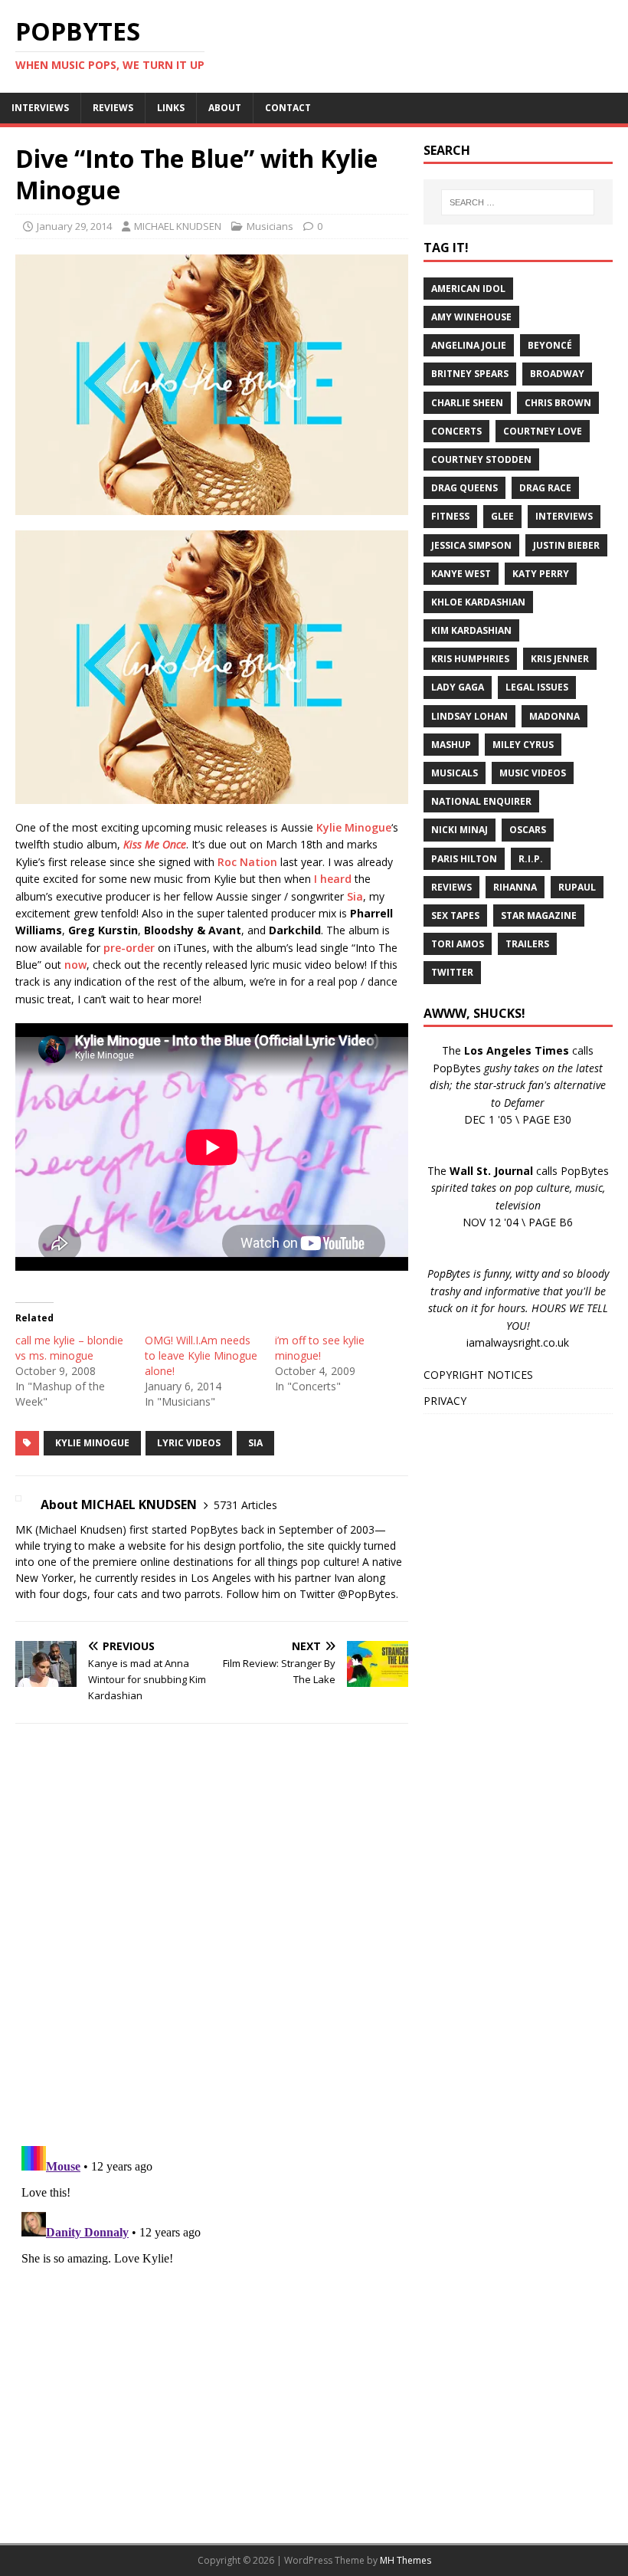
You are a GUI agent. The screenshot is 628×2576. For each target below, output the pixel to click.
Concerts (456, 431)
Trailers (527, 944)
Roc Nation (247, 862)
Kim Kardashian (471, 630)
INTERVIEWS (40, 108)
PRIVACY (445, 1401)
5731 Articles (245, 1505)
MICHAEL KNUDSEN (178, 226)
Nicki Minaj (460, 830)
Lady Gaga (458, 687)
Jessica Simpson (471, 545)
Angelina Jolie (469, 345)
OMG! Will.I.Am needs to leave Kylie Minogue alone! (201, 1355)
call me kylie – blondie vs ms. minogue (69, 1348)
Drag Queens (464, 488)
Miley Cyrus (523, 745)
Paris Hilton (464, 859)
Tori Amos (458, 944)
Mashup (451, 745)
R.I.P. (531, 859)
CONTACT (288, 108)
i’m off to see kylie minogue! (320, 1348)
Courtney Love (543, 431)
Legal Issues (537, 687)
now (75, 965)
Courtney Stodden (481, 459)
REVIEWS (113, 108)
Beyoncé (550, 345)
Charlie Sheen (467, 403)
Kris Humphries (470, 659)
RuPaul (577, 887)
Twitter (452, 972)
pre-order (129, 948)
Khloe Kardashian (478, 602)
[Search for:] (518, 202)
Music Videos (533, 773)
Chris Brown (558, 403)
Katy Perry (541, 574)
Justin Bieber (566, 545)
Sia (355, 896)
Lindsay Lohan (469, 716)
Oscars (528, 830)
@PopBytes (367, 1594)
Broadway (557, 374)
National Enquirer (481, 801)
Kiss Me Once (155, 844)
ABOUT (225, 108)
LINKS (171, 108)
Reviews (451, 887)
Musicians (270, 226)
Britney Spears (470, 374)
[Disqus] (212, 1934)
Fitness (450, 516)
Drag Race (545, 488)
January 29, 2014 (74, 226)
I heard (333, 879)
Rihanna (515, 887)
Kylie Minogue (354, 827)
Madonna (554, 716)
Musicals (455, 773)
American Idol (468, 289)
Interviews (564, 516)
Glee (502, 516)
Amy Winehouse (471, 317)
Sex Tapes (455, 916)
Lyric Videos (189, 1443)
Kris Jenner (560, 659)
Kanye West (461, 574)
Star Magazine (539, 916)
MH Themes (406, 2560)
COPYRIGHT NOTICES (478, 1375)
